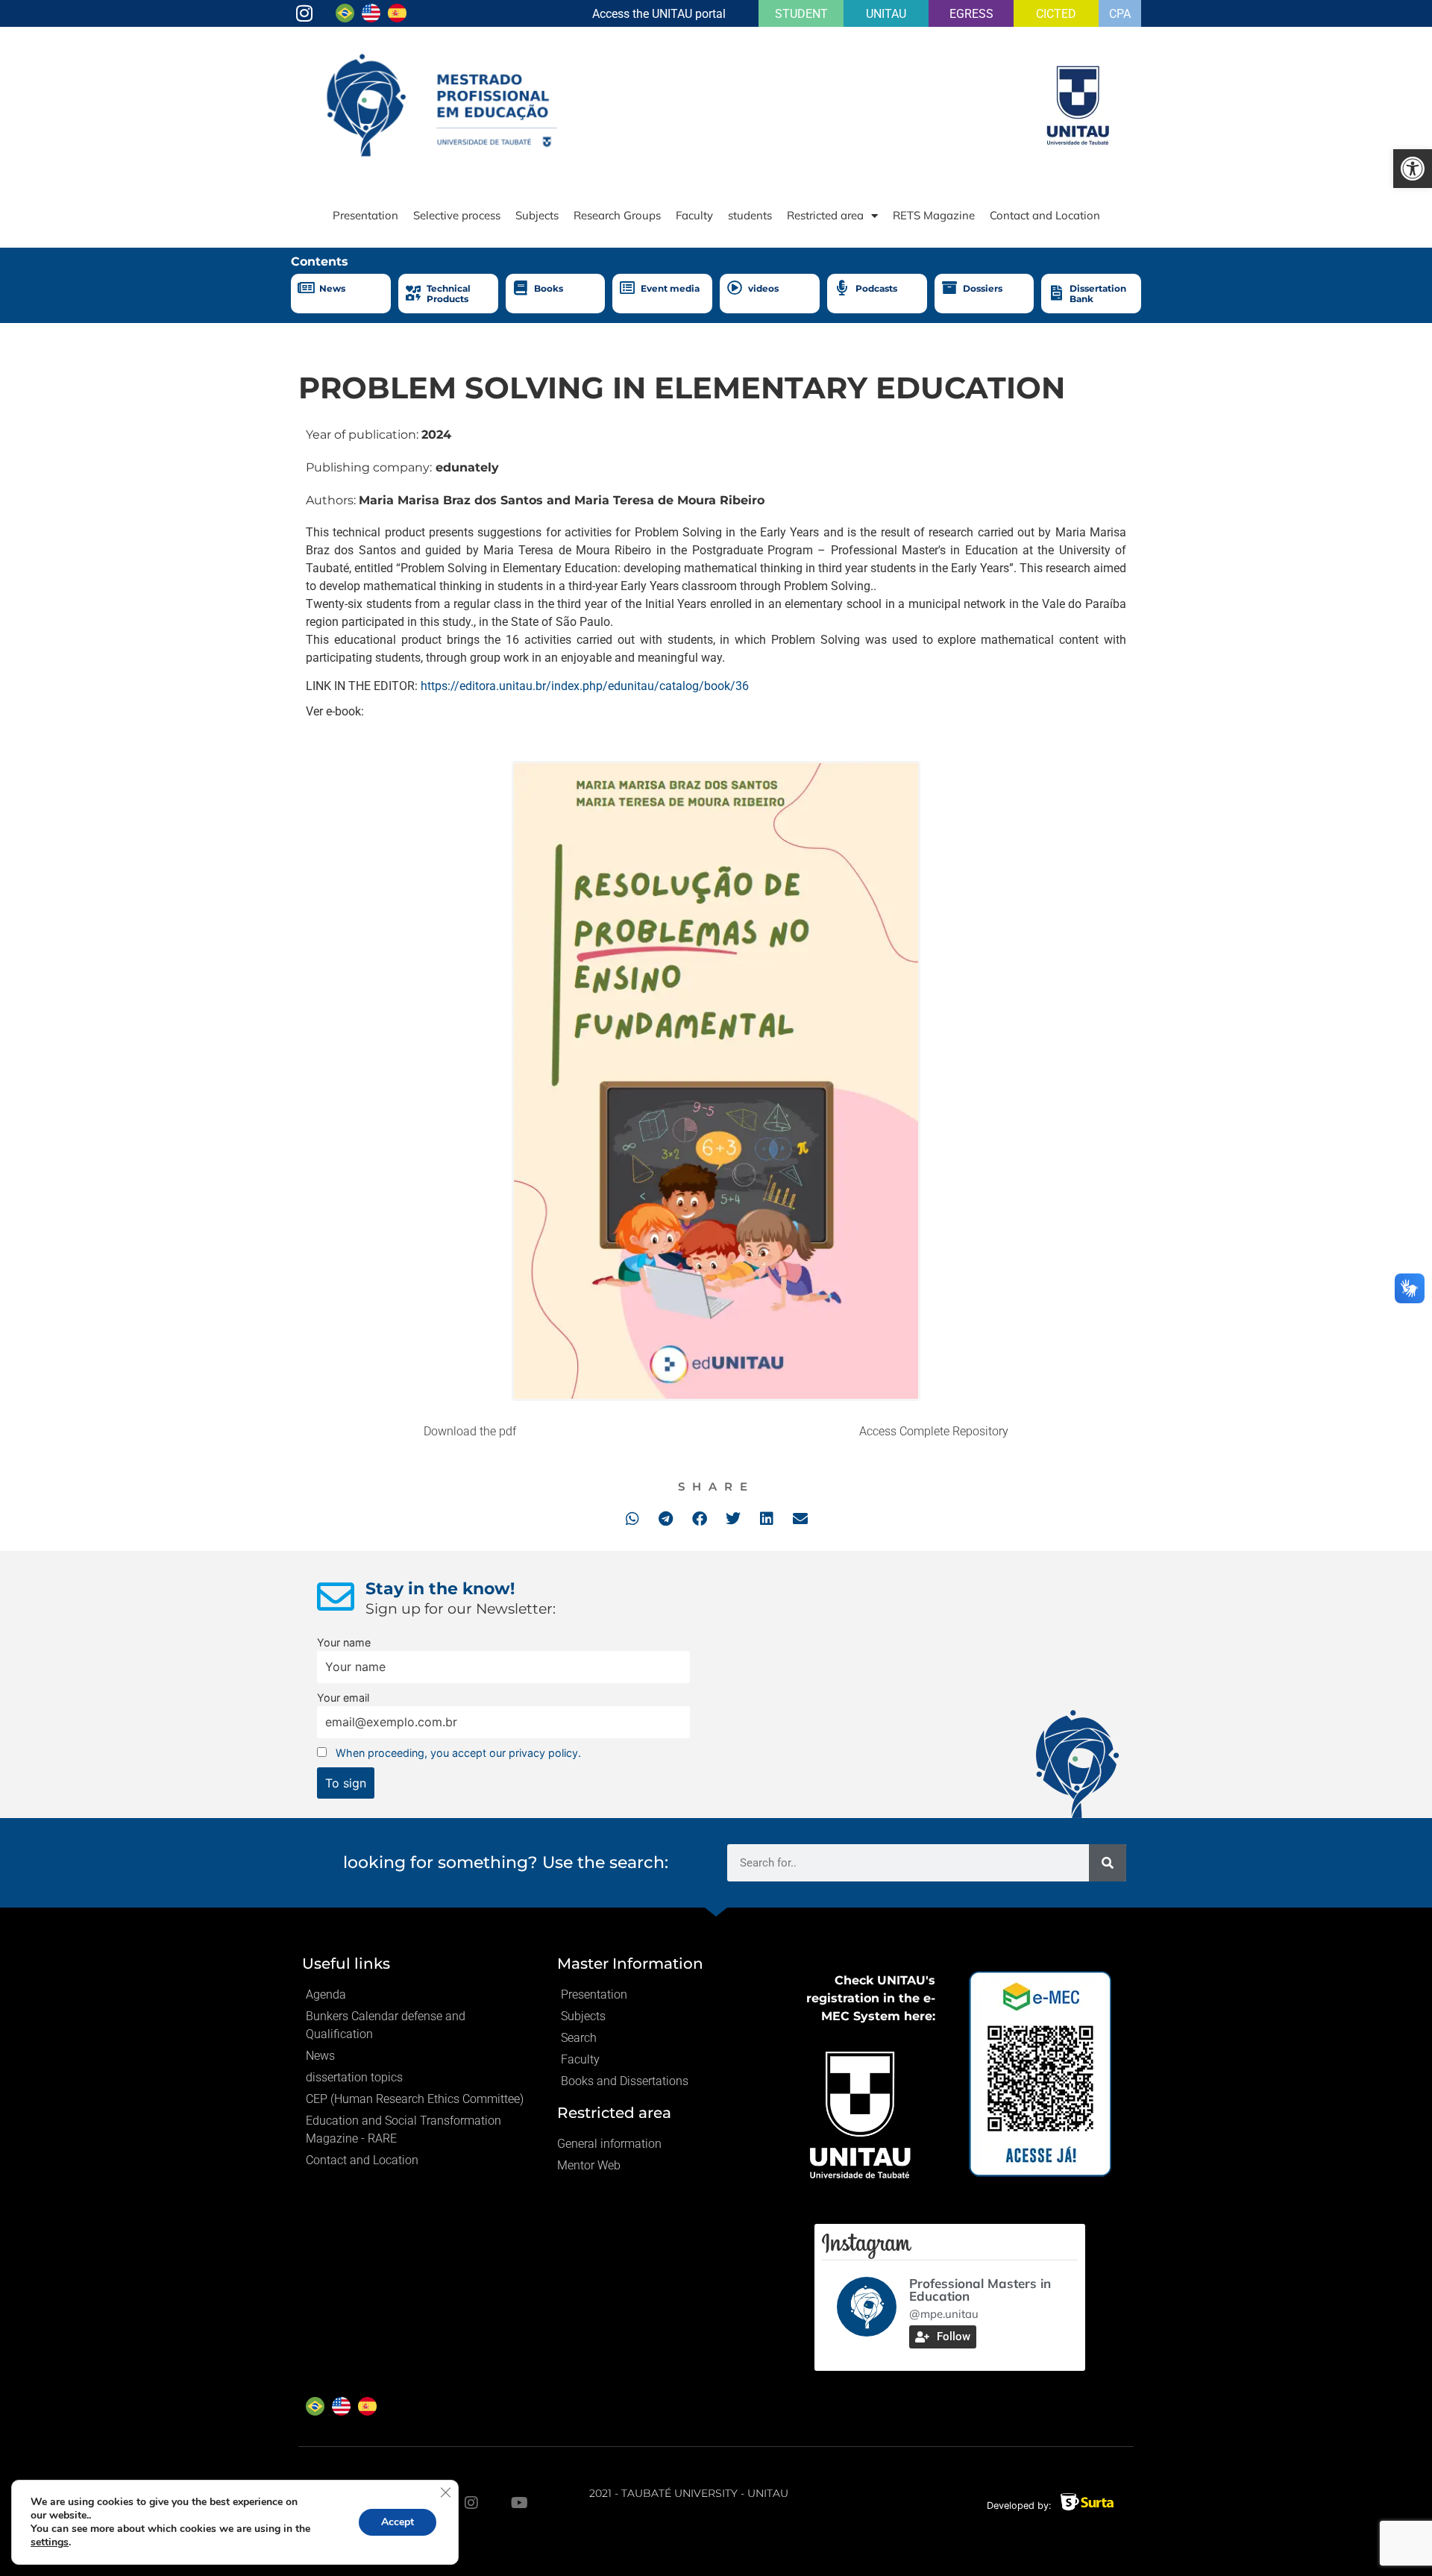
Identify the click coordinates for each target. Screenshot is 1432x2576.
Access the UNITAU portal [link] (659, 14)
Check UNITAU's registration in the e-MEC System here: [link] (871, 1998)
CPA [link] (1120, 14)
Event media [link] (670, 288)
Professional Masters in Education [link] (980, 2290)
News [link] (332, 288)
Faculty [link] (694, 215)
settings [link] (50, 2542)
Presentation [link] (365, 215)
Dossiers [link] (983, 288)
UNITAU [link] (886, 14)
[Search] (1108, 1863)
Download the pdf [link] (470, 1431)
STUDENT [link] (801, 14)
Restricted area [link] (825, 215)
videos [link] (763, 288)
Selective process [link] (457, 215)
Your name (344, 1642)
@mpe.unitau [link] (944, 2314)
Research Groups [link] (617, 215)
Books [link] (549, 288)
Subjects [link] (537, 215)
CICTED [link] (1056, 14)
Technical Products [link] (449, 294)
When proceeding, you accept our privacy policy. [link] (458, 1753)
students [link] (750, 215)
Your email (343, 1698)
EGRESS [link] (971, 14)
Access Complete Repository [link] (934, 1431)
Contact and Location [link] (1045, 215)
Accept (398, 2522)
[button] (632, 1519)
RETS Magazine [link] (934, 215)
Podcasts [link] (876, 288)
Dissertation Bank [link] (1098, 294)
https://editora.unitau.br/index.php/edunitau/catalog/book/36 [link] (585, 686)
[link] (1413, 169)
